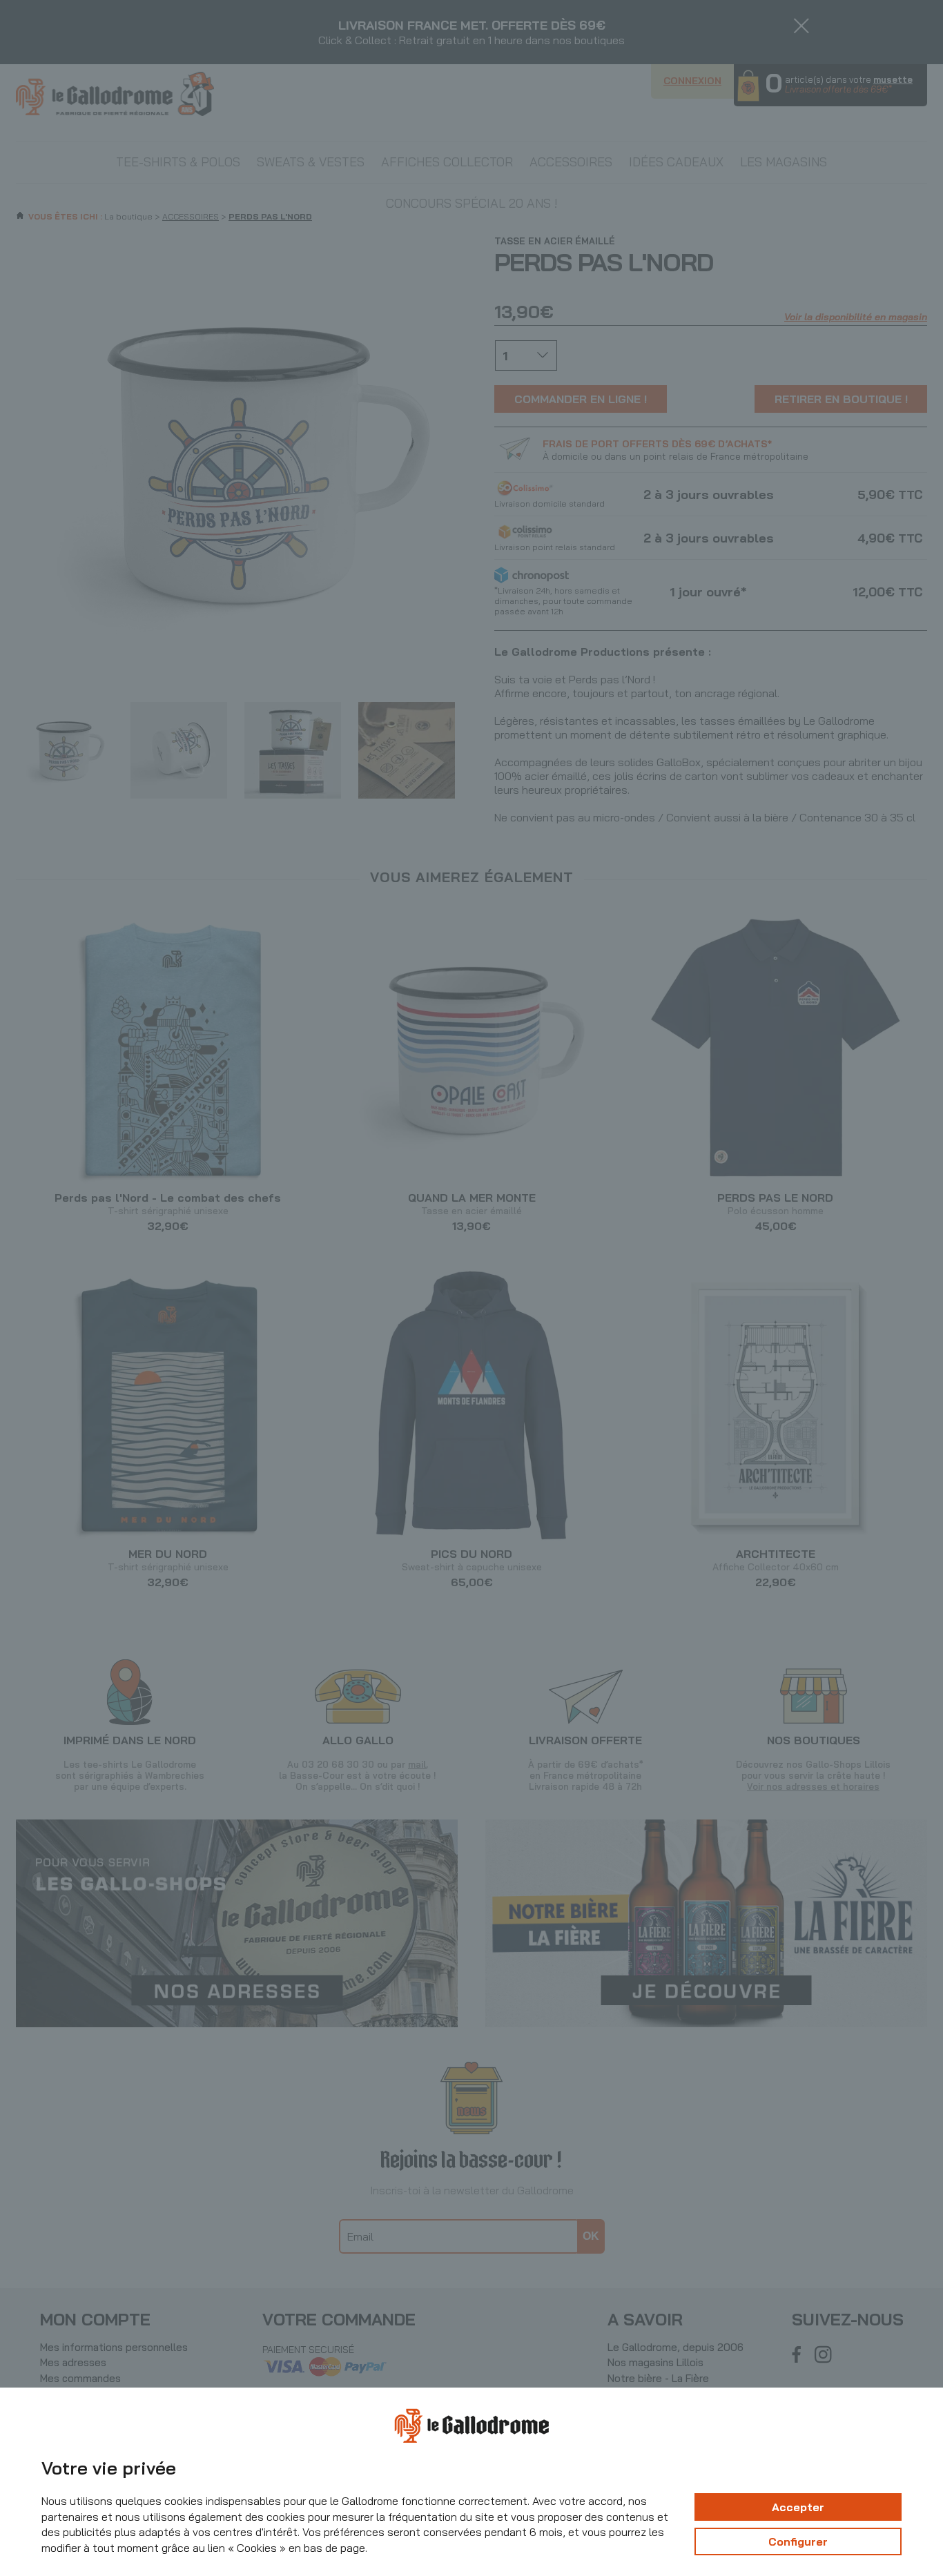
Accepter (798, 2507)
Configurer (798, 2541)
